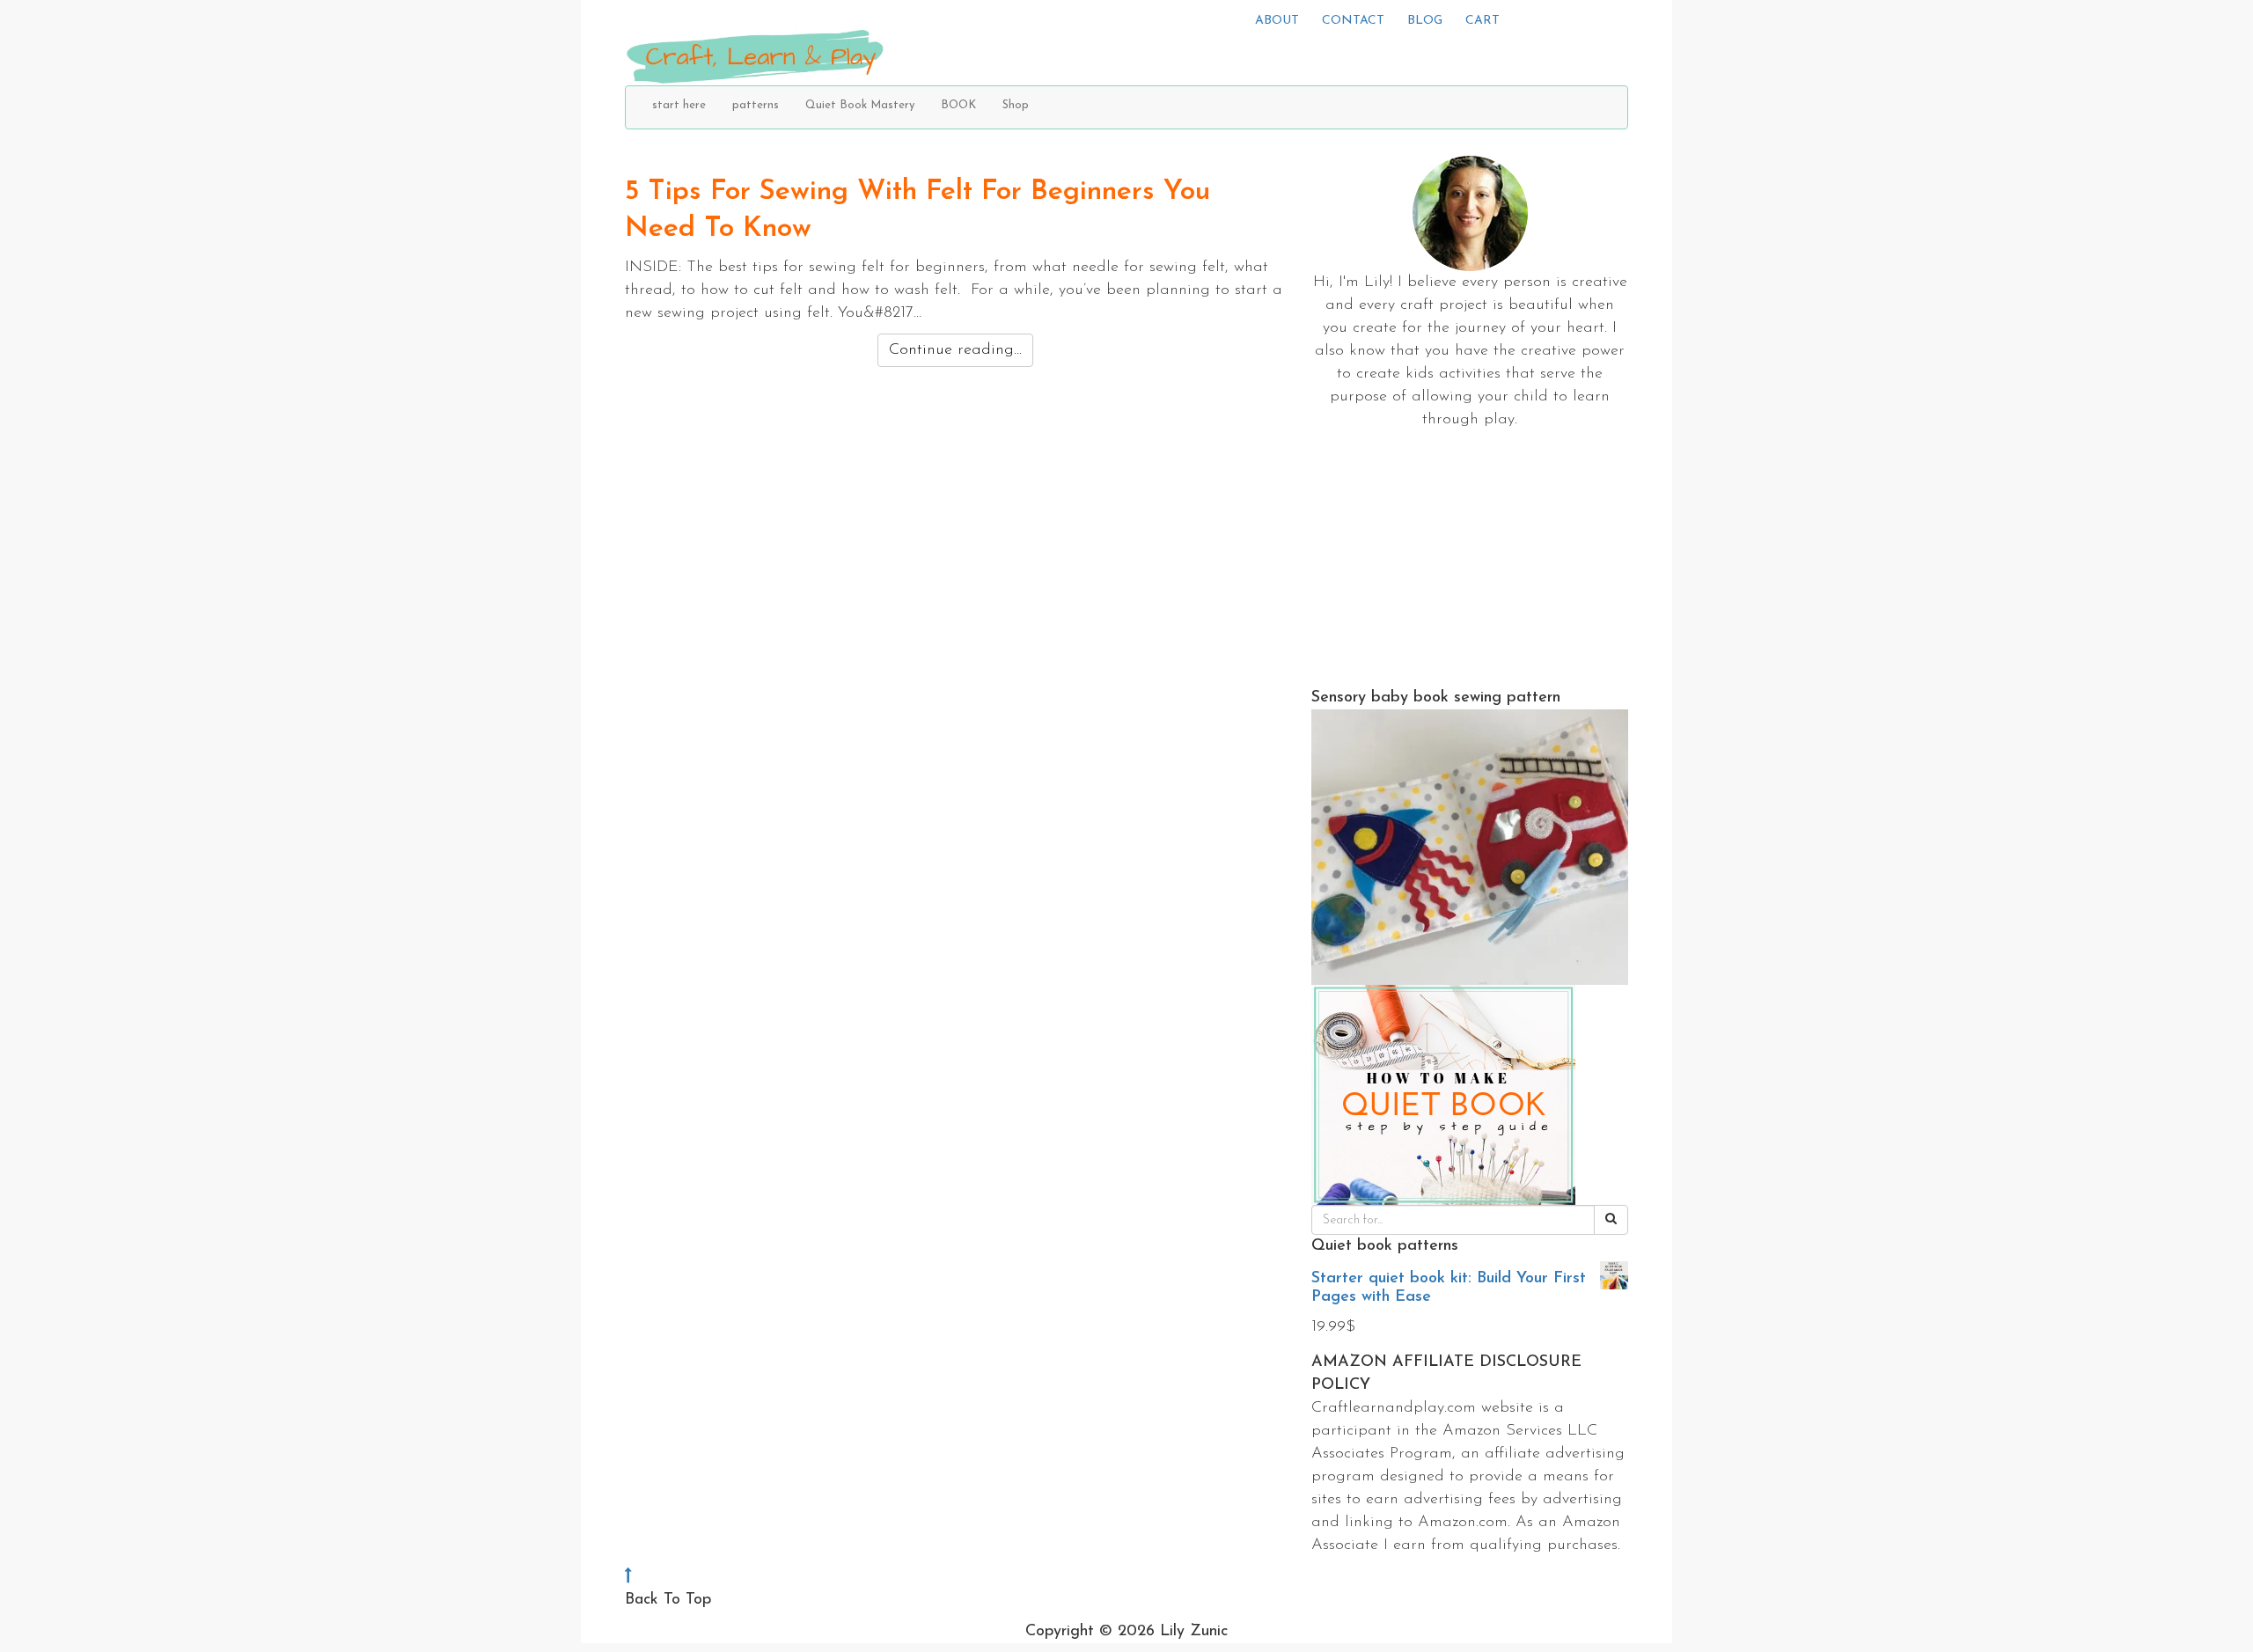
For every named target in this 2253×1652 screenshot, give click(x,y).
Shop (1016, 105)
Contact (1353, 21)
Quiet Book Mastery (860, 105)
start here (679, 105)
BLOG (1425, 21)
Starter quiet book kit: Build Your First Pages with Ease (1449, 1288)
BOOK (958, 105)
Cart (1482, 21)
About (1277, 21)
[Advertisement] (1470, 563)
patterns (756, 105)
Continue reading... (955, 350)
